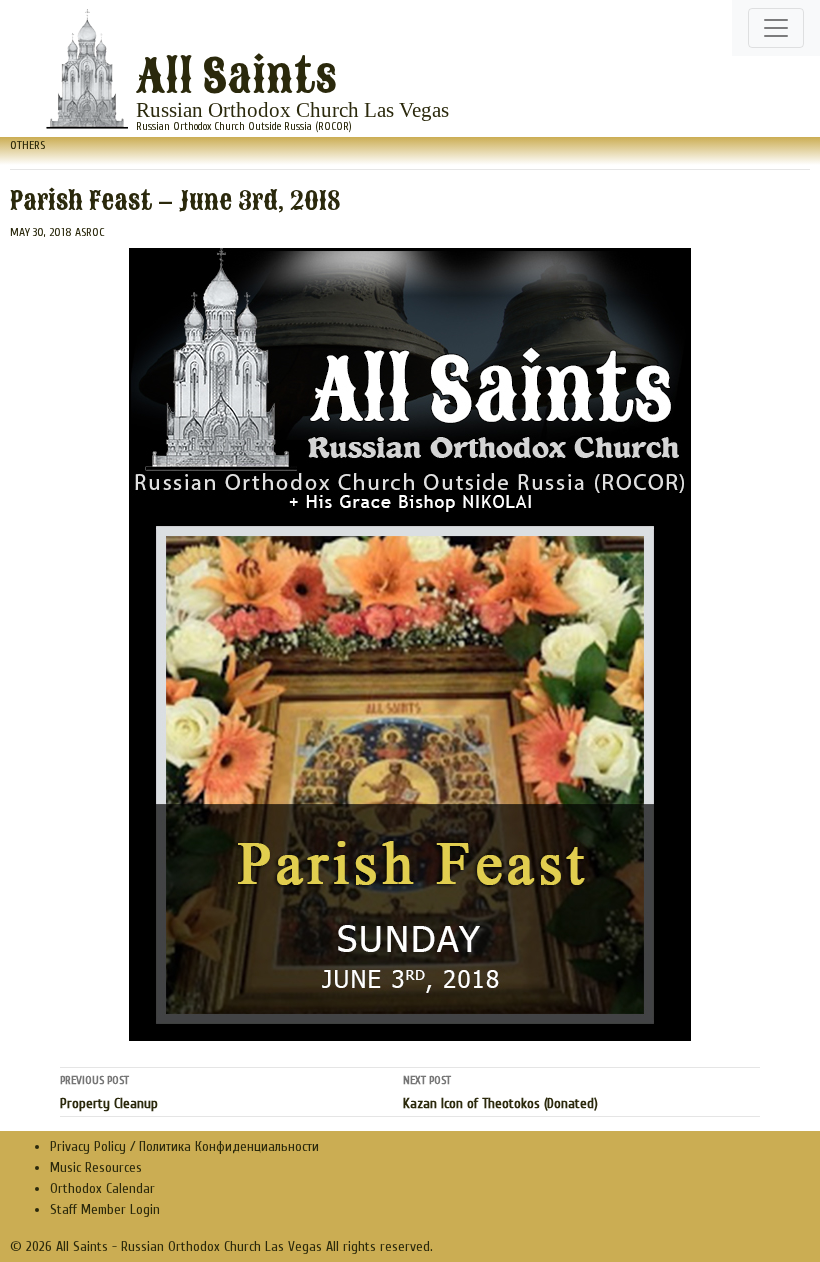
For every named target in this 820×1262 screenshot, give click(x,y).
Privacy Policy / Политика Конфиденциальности (184, 1146)
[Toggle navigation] (776, 28)
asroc (89, 232)
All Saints (236, 77)
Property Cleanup (109, 1092)
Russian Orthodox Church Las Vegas (292, 110)
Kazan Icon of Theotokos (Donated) (500, 1092)
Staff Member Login (105, 1209)
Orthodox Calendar (102, 1188)
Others (27, 145)
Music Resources (96, 1167)
